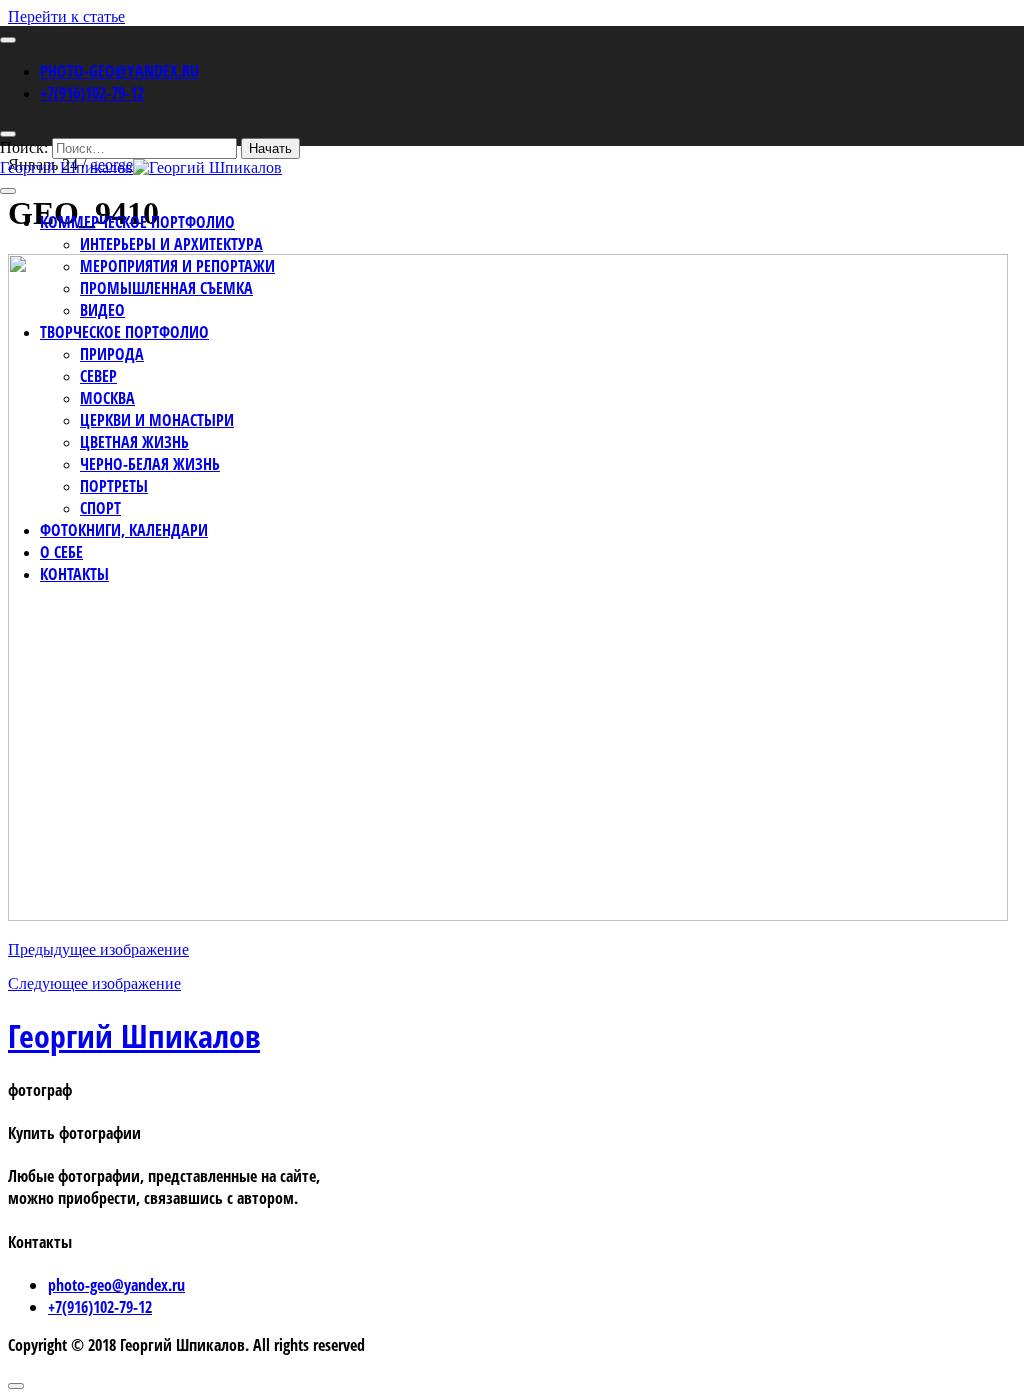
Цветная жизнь (134, 442)
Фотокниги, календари (124, 530)
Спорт (100, 508)
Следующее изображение (94, 983)
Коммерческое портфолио (137, 222)
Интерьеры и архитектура (171, 244)
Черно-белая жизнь (150, 464)
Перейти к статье (66, 16)
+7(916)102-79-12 (92, 93)
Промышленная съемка (166, 288)
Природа (112, 354)
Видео (102, 310)
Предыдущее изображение (98, 949)
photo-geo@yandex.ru (119, 71)
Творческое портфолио (124, 332)
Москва (107, 398)
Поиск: (24, 147)
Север (98, 376)
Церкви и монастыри (157, 420)
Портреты (114, 486)
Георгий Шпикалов (134, 1035)
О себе (61, 552)
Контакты (74, 574)
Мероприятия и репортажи (177, 266)
